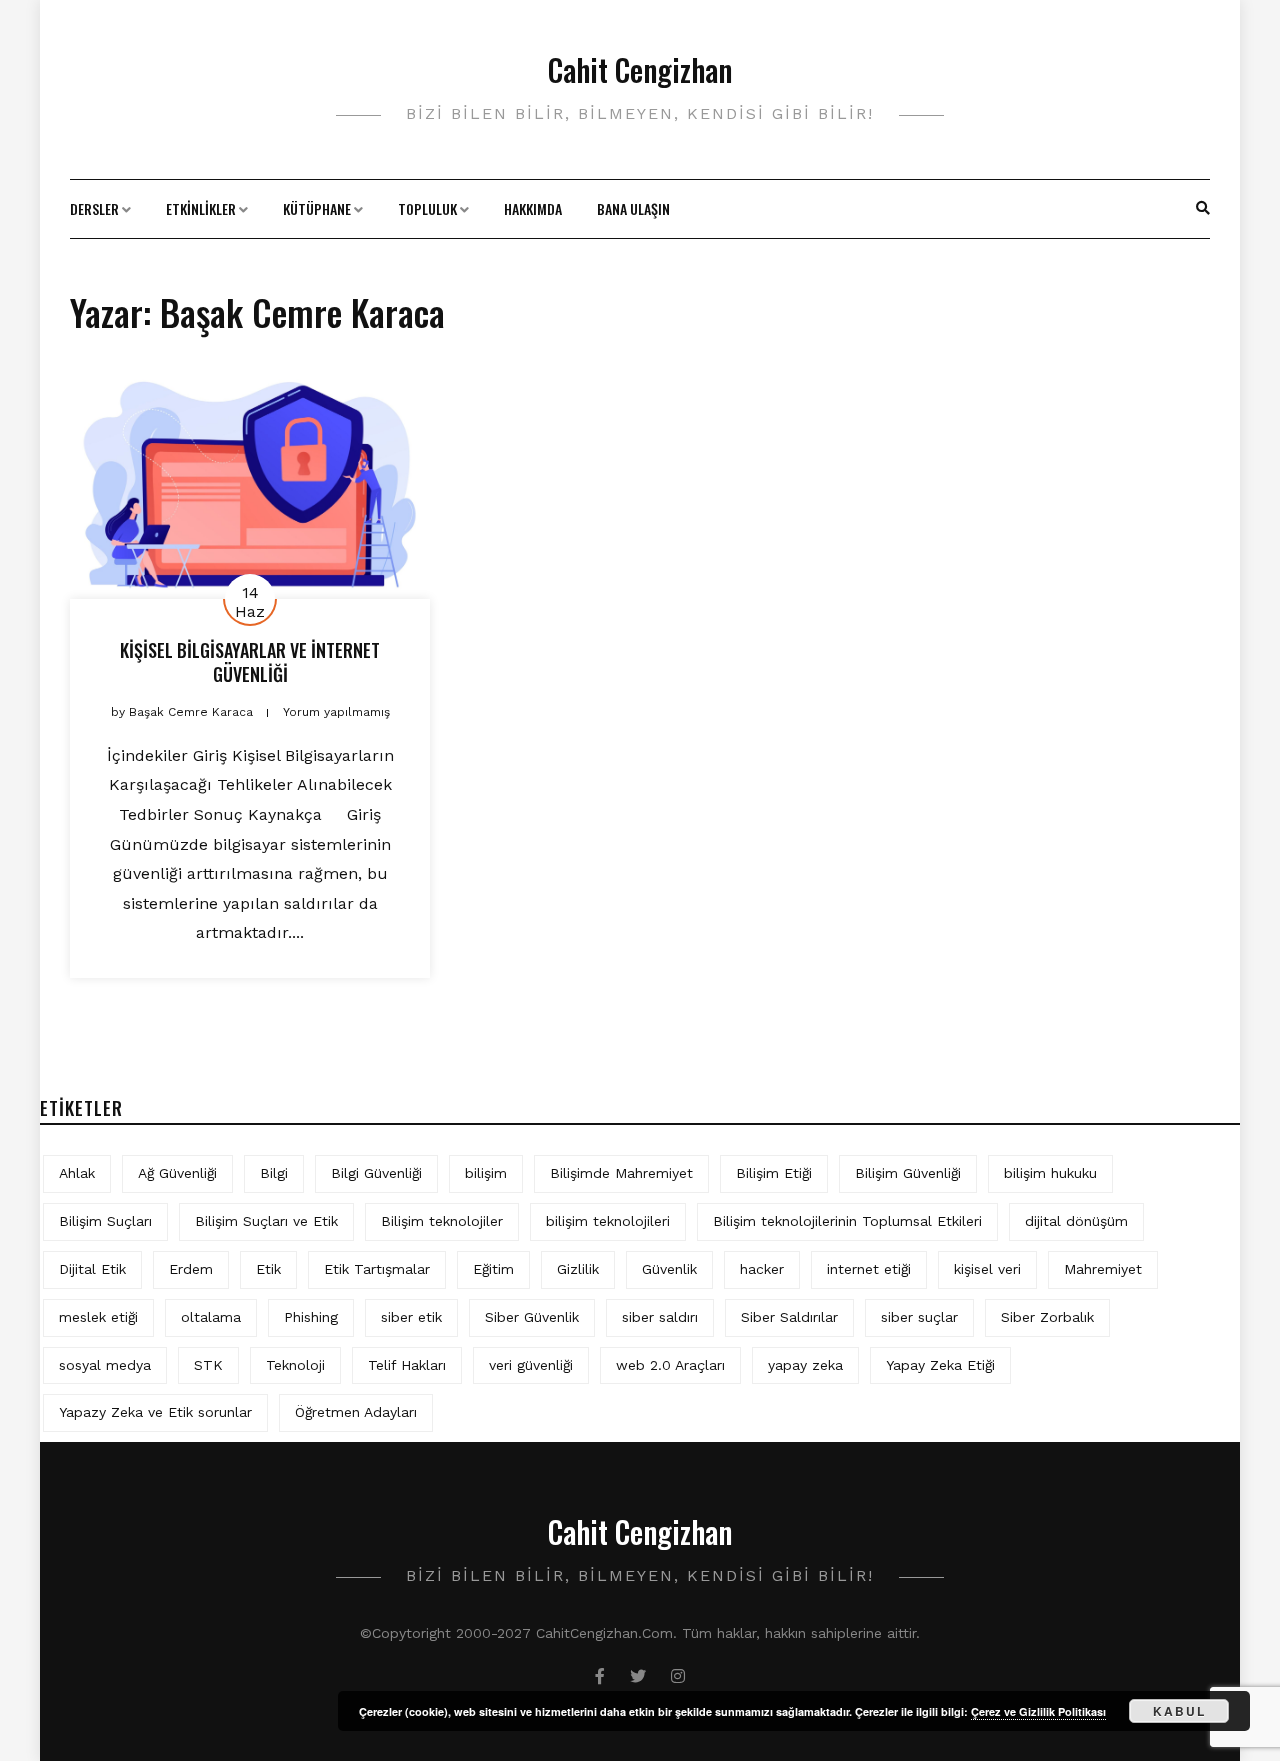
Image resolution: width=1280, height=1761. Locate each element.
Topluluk (427, 208)
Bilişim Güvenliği (908, 1173)
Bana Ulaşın (633, 208)
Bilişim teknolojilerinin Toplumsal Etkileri (847, 1221)
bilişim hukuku (1050, 1173)
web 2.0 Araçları (670, 1365)
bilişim (486, 1173)
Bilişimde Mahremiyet (621, 1173)
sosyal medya (105, 1365)
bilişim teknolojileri (608, 1221)
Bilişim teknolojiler (442, 1221)
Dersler (94, 208)
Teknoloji (295, 1365)
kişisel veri (987, 1269)
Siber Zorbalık (1047, 1317)
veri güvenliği (531, 1365)
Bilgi (274, 1173)
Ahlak (77, 1173)
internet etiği (869, 1269)
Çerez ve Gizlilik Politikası (1038, 1711)
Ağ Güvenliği (177, 1173)
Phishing (311, 1317)
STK (208, 1365)
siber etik (411, 1317)
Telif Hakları (407, 1365)
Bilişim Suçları (105, 1221)
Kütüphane (317, 208)
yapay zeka (805, 1365)
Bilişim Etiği (774, 1173)
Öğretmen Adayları (356, 1412)
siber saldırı (660, 1317)
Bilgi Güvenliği (376, 1173)
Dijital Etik (92, 1269)
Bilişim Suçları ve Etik (266, 1221)
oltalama (211, 1317)
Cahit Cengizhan (640, 69)
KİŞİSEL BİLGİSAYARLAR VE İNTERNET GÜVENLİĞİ (250, 661)
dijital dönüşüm (1076, 1221)
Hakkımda (533, 208)
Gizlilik (578, 1269)
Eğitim (493, 1269)
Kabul (1179, 1711)
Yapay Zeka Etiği (940, 1365)
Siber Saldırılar (789, 1317)
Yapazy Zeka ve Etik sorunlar (155, 1412)
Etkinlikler (201, 208)
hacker (762, 1269)
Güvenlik (669, 1269)
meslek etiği (98, 1317)
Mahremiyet (1103, 1269)
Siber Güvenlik (532, 1317)
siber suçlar (919, 1317)
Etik (268, 1269)
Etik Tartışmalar (377, 1269)
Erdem (191, 1269)
